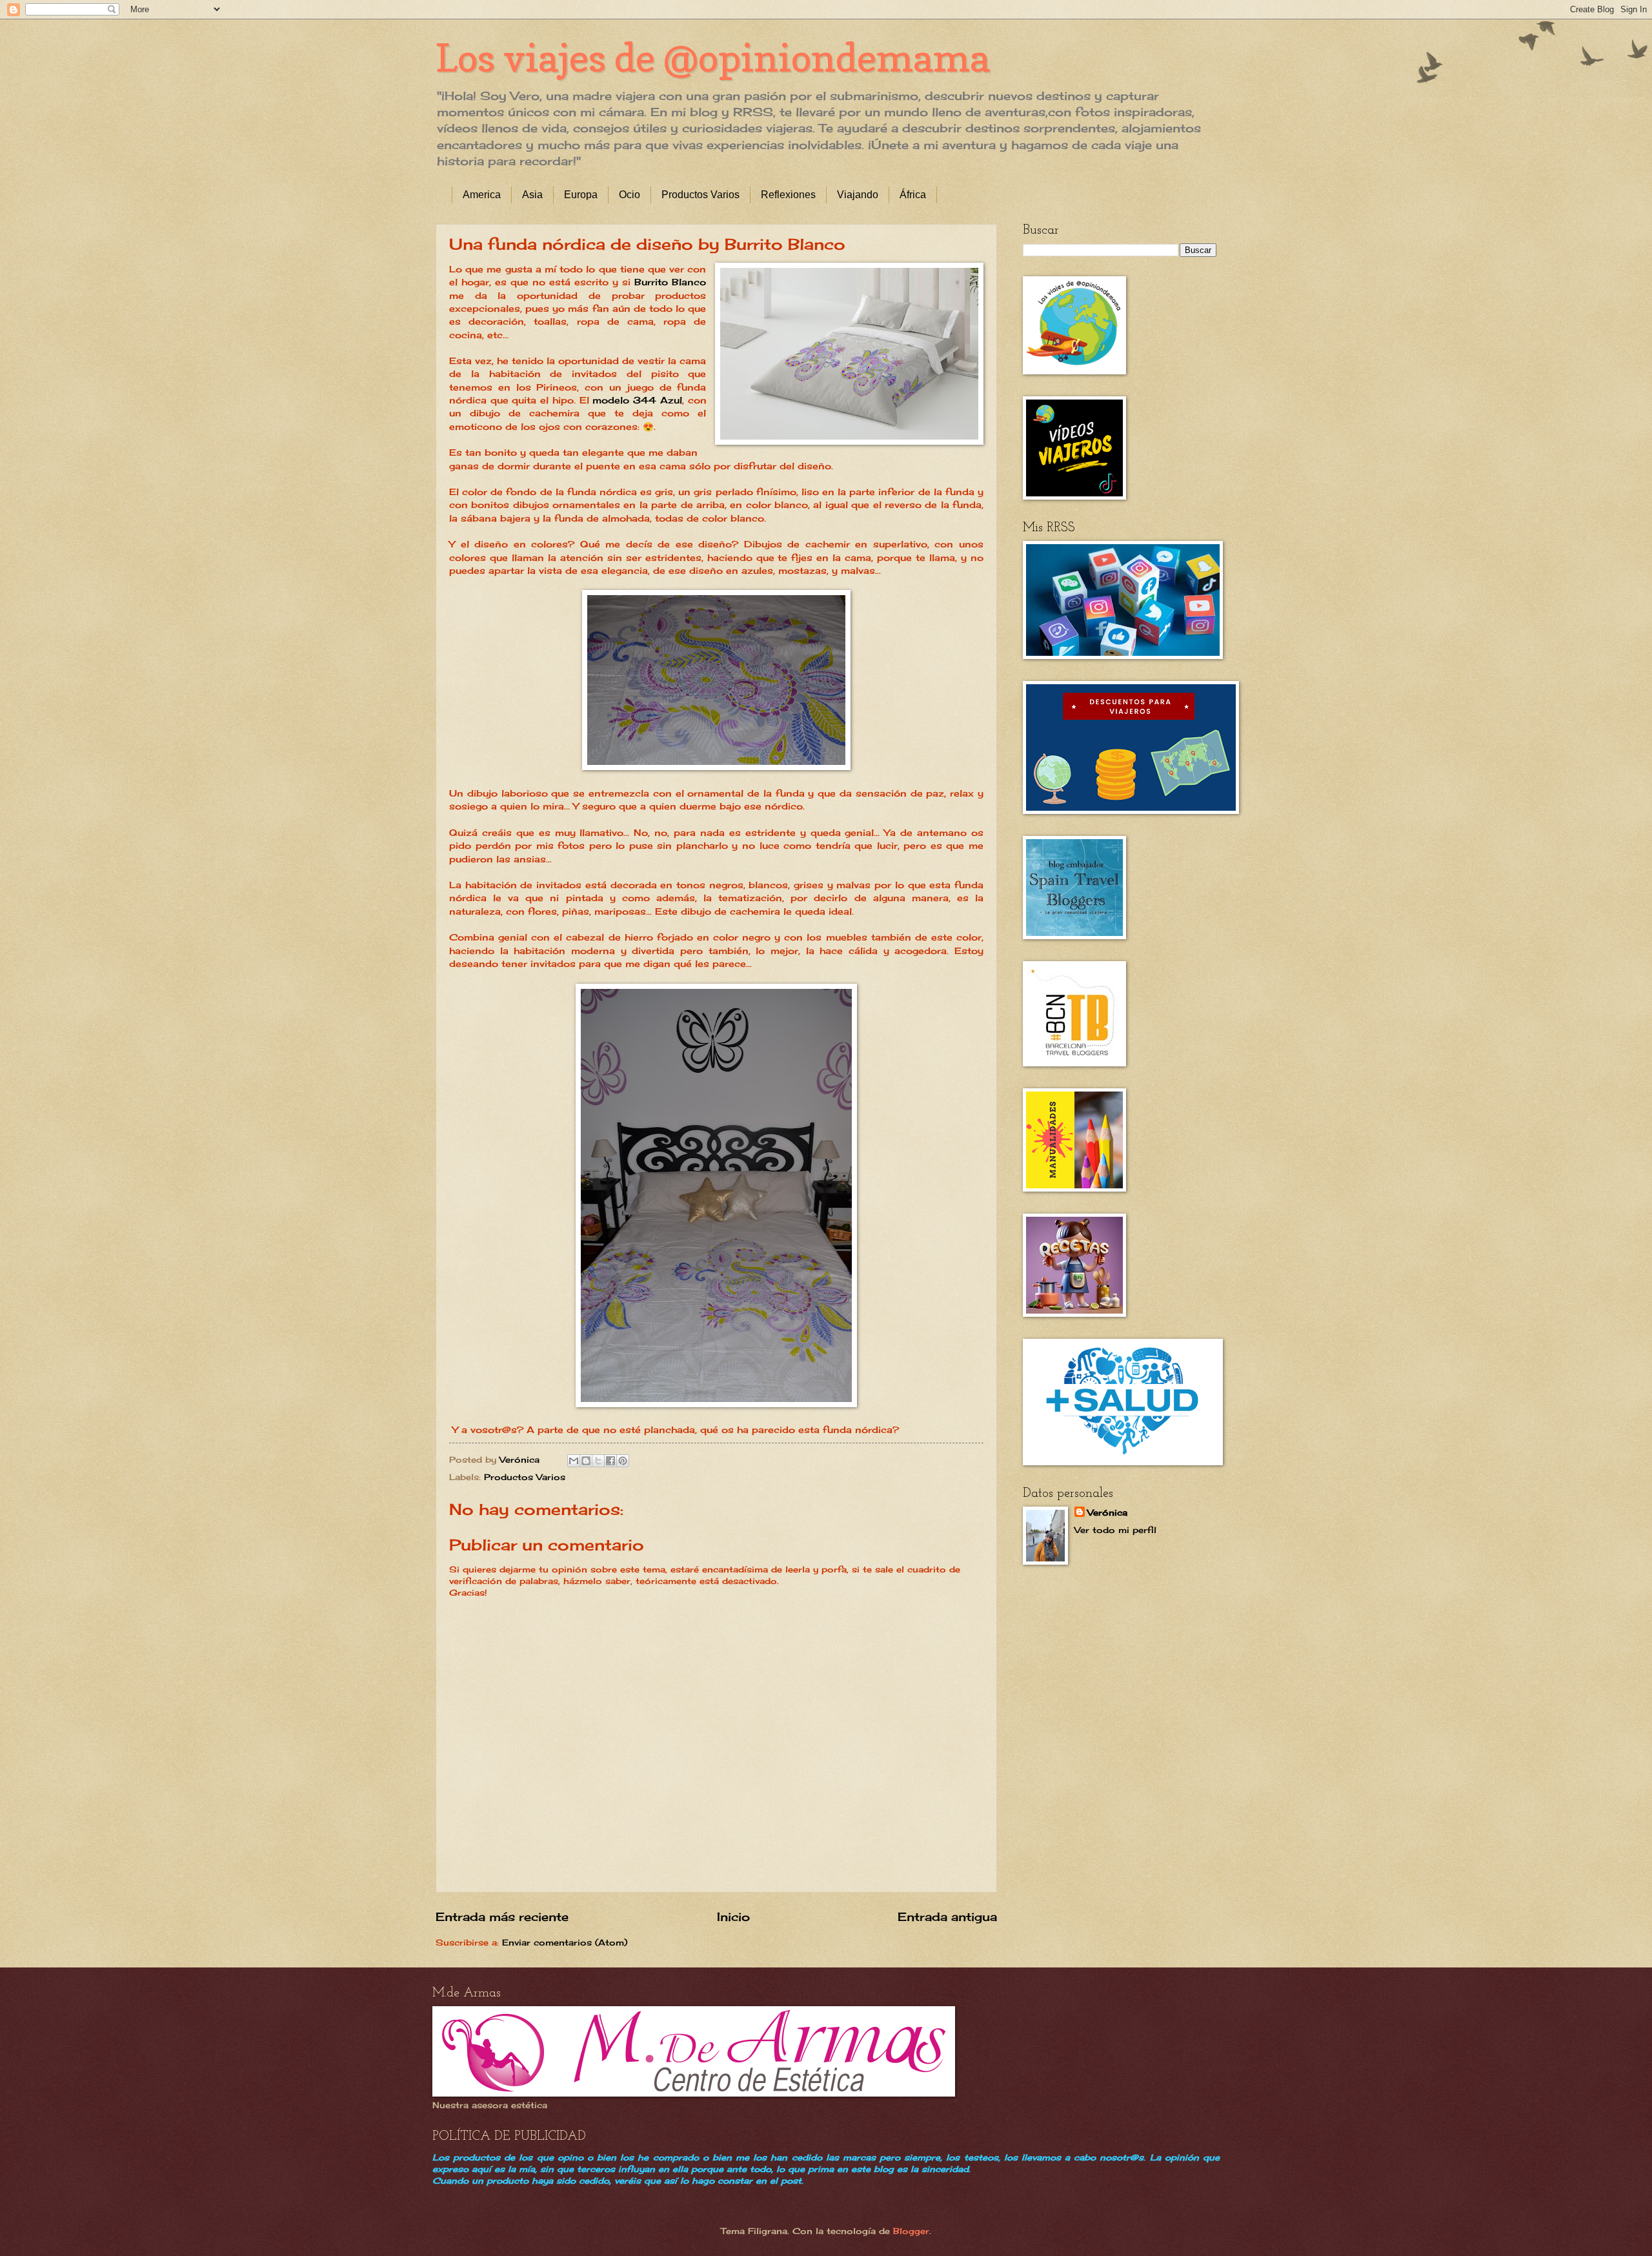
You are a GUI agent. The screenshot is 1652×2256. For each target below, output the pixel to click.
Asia (532, 195)
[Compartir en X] (598, 1461)
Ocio (630, 195)
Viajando (858, 195)
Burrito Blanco (670, 282)
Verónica (1107, 1512)
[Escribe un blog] (586, 1461)
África (913, 195)
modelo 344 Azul (636, 400)
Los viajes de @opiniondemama (713, 57)
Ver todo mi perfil (1115, 1530)
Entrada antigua (947, 1916)
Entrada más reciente (502, 1916)
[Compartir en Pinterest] (623, 1461)
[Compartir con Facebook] (610, 1461)
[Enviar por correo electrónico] (574, 1461)
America (482, 195)
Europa (581, 195)
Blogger (911, 2231)
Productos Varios (700, 195)
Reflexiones (788, 195)
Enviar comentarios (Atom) (565, 1942)
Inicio (733, 1916)
